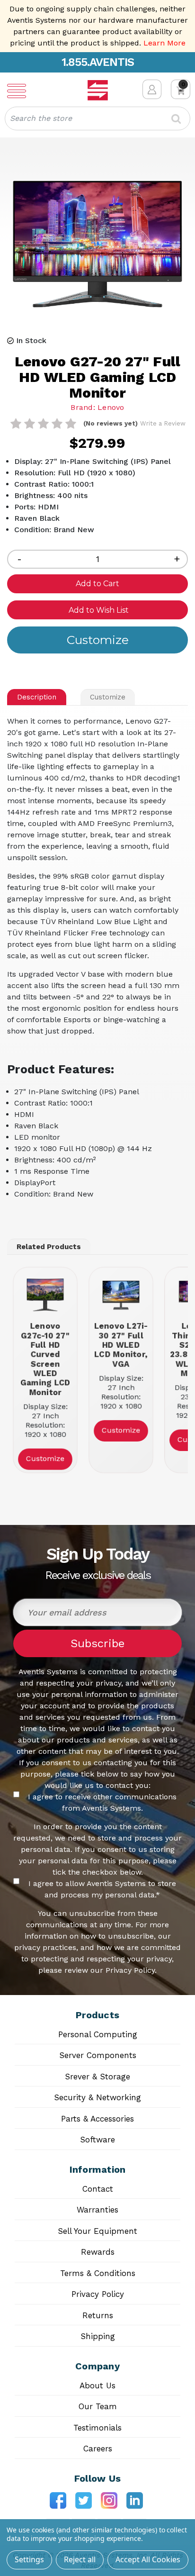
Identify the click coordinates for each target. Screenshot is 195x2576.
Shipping (98, 2336)
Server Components (98, 2055)
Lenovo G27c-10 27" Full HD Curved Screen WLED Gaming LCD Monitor (45, 1359)
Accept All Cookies (148, 2559)
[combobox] (97, 118)
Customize (108, 697)
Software (97, 2140)
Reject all (80, 2559)
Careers (98, 2449)
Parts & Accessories (97, 2119)
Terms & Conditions (98, 2273)
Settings (29, 2559)
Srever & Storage (97, 2077)
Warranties (97, 2210)
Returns (98, 2315)
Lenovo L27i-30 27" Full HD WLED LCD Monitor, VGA (121, 1345)
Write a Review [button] (163, 423)
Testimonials (97, 2428)
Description (37, 697)
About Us (97, 2386)
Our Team (98, 2406)
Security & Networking (97, 2097)
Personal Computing (98, 2034)
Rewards (98, 2252)
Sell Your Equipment (97, 2231)
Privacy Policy (98, 2294)
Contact (98, 2189)
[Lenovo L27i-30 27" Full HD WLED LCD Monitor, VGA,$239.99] (121, 1295)
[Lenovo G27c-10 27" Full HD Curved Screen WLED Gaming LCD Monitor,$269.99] (45, 1295)
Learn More (164, 43)
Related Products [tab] (49, 1247)
